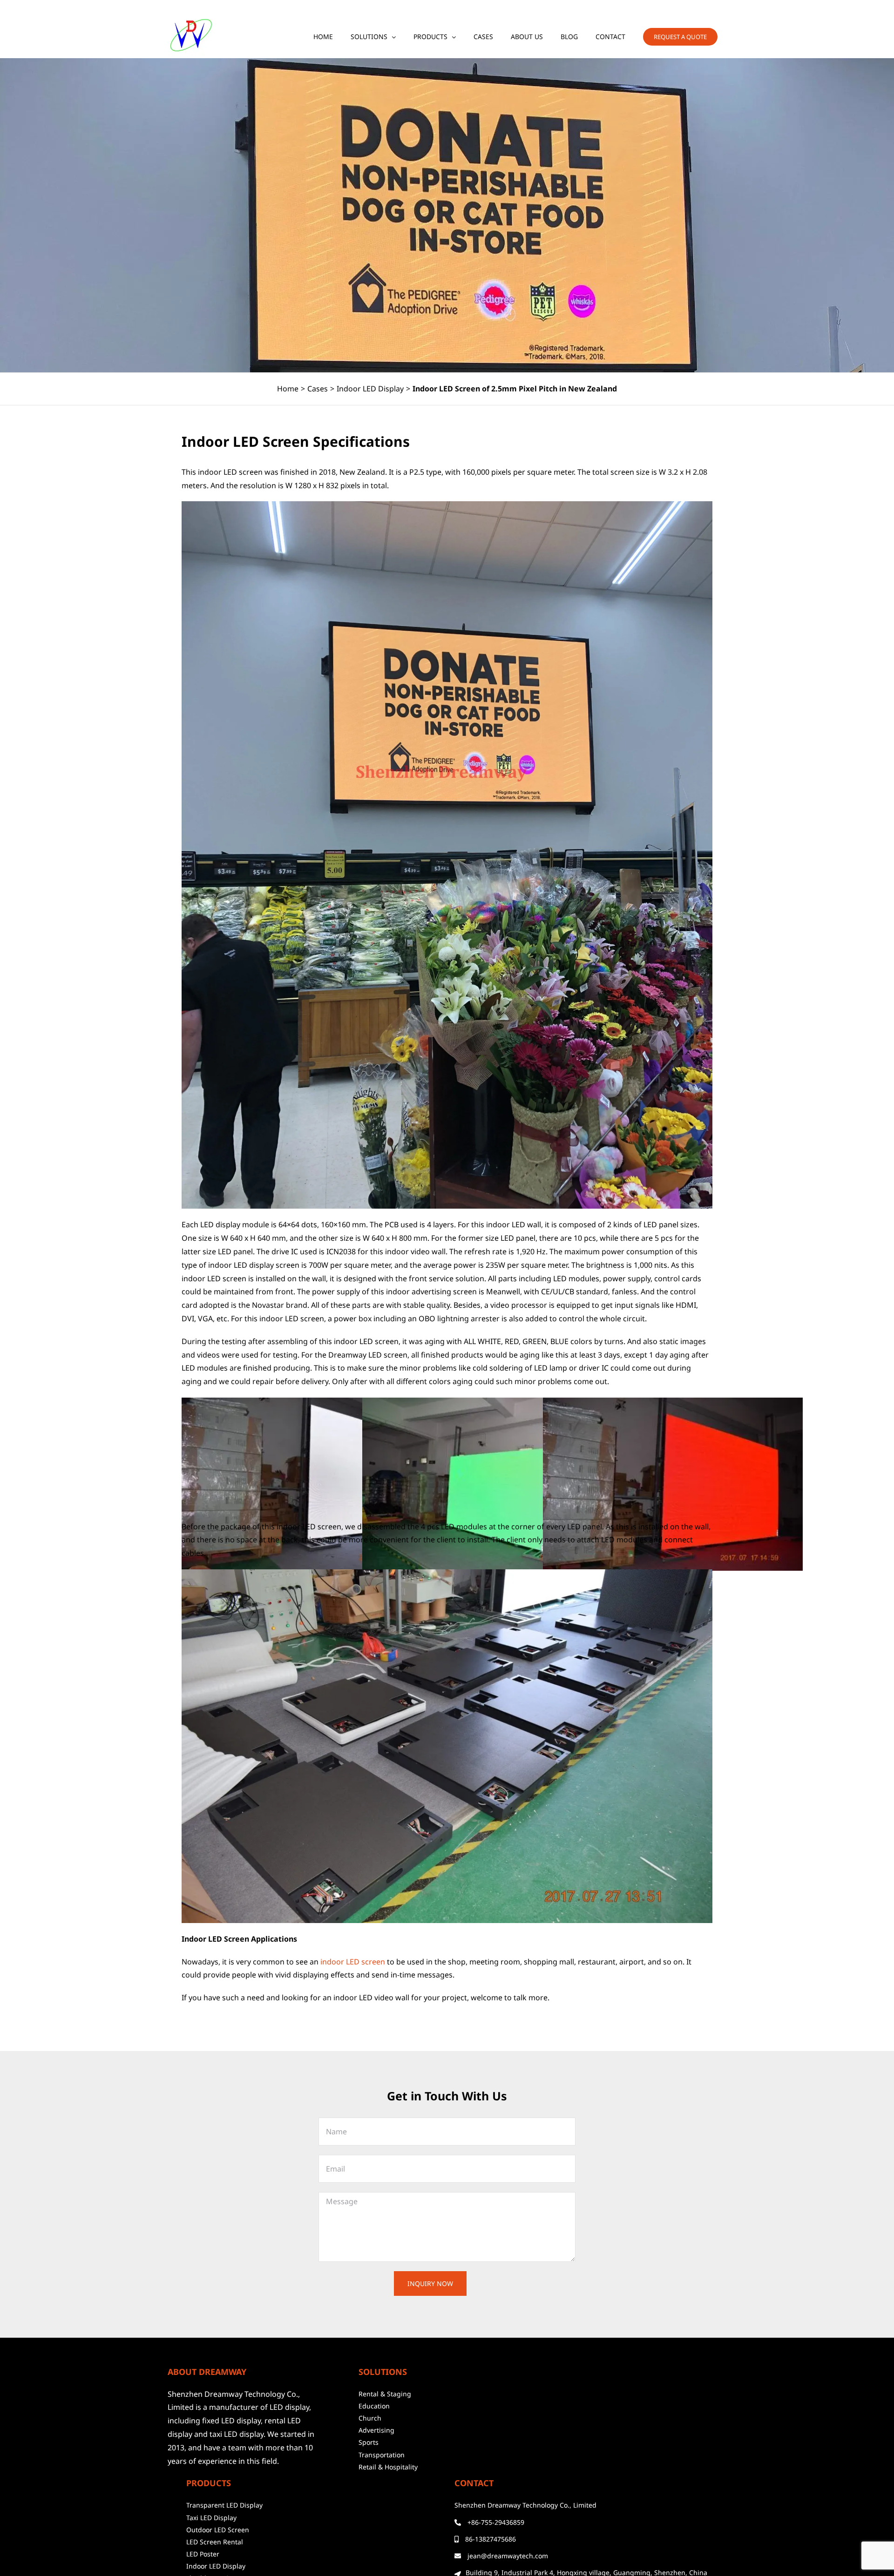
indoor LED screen (353, 1962)
